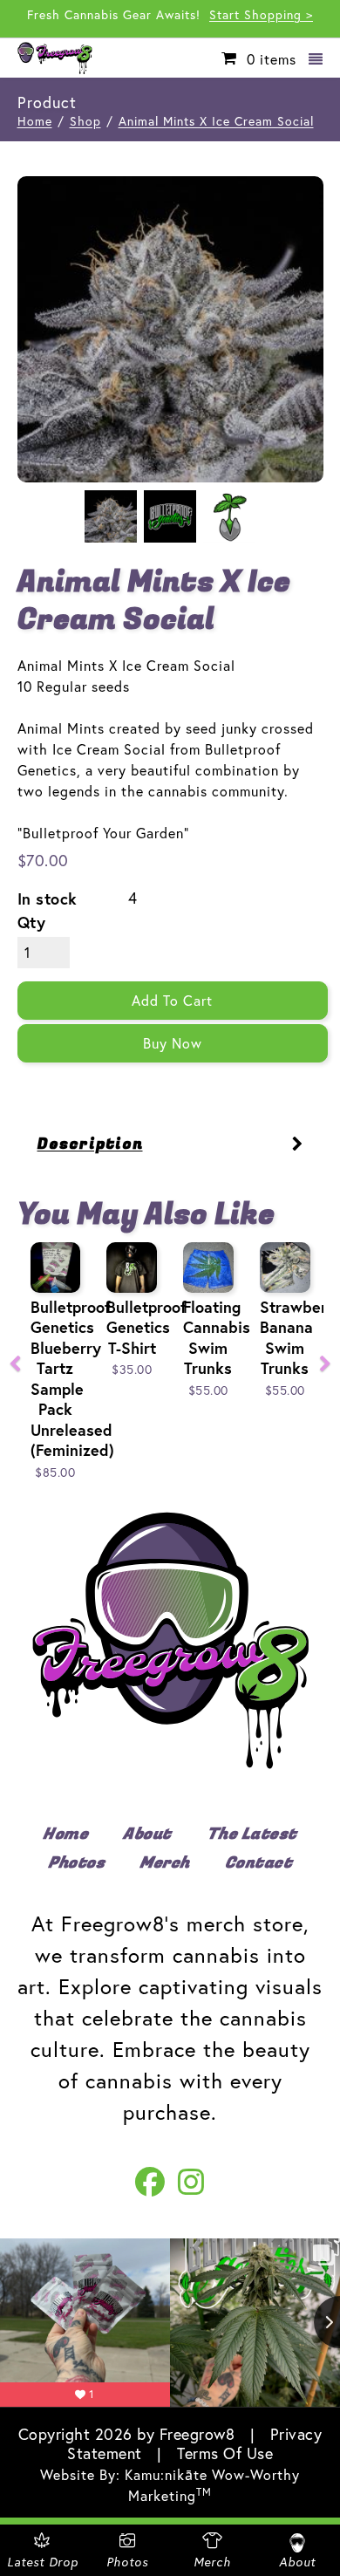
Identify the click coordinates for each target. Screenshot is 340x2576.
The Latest (252, 1835)
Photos (76, 1864)
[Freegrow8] (60, 58)
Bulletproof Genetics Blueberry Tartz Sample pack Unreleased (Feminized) (72, 1379)
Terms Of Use (225, 2453)
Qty (32, 922)
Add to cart (172, 1001)
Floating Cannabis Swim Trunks (217, 1338)
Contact (259, 1864)
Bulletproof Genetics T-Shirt (146, 1327)
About (147, 1835)
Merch (165, 1864)
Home (35, 121)
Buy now (173, 1043)
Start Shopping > (261, 15)
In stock (48, 899)
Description (90, 1144)
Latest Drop (43, 2562)
